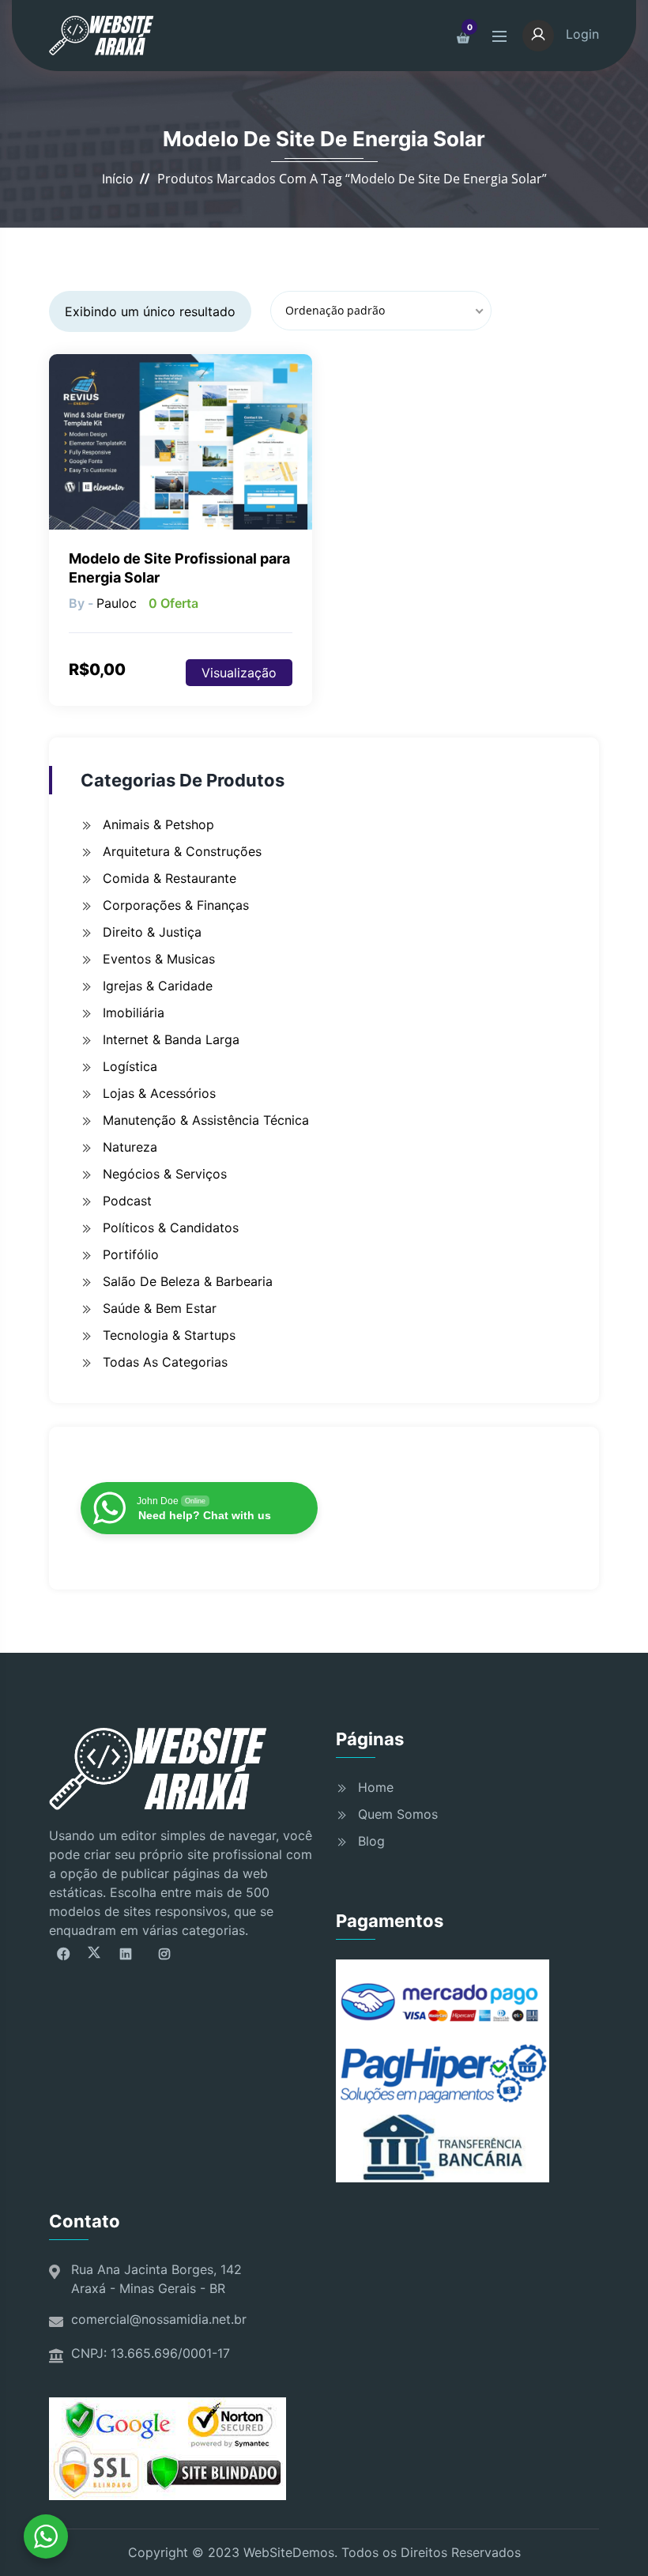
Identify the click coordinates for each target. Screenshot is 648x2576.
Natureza (130, 1147)
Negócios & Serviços (165, 1174)
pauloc (117, 603)
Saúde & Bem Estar (160, 1308)
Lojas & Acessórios (159, 1093)
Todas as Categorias (165, 1362)
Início (118, 179)
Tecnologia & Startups (169, 1335)
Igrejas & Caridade (158, 986)
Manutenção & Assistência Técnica (206, 1120)
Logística (130, 1066)
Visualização (239, 673)
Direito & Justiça (152, 932)
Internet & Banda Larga (171, 1039)
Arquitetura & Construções (182, 851)
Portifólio (131, 1254)
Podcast (127, 1201)
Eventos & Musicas (159, 959)
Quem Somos (398, 1814)
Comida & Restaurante (170, 878)
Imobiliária (134, 1013)
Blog (371, 1841)
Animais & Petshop (158, 824)
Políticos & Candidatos (171, 1228)
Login (580, 34)
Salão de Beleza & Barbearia (188, 1281)
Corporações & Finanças (176, 905)
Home (376, 1787)
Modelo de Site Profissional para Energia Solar (179, 568)
